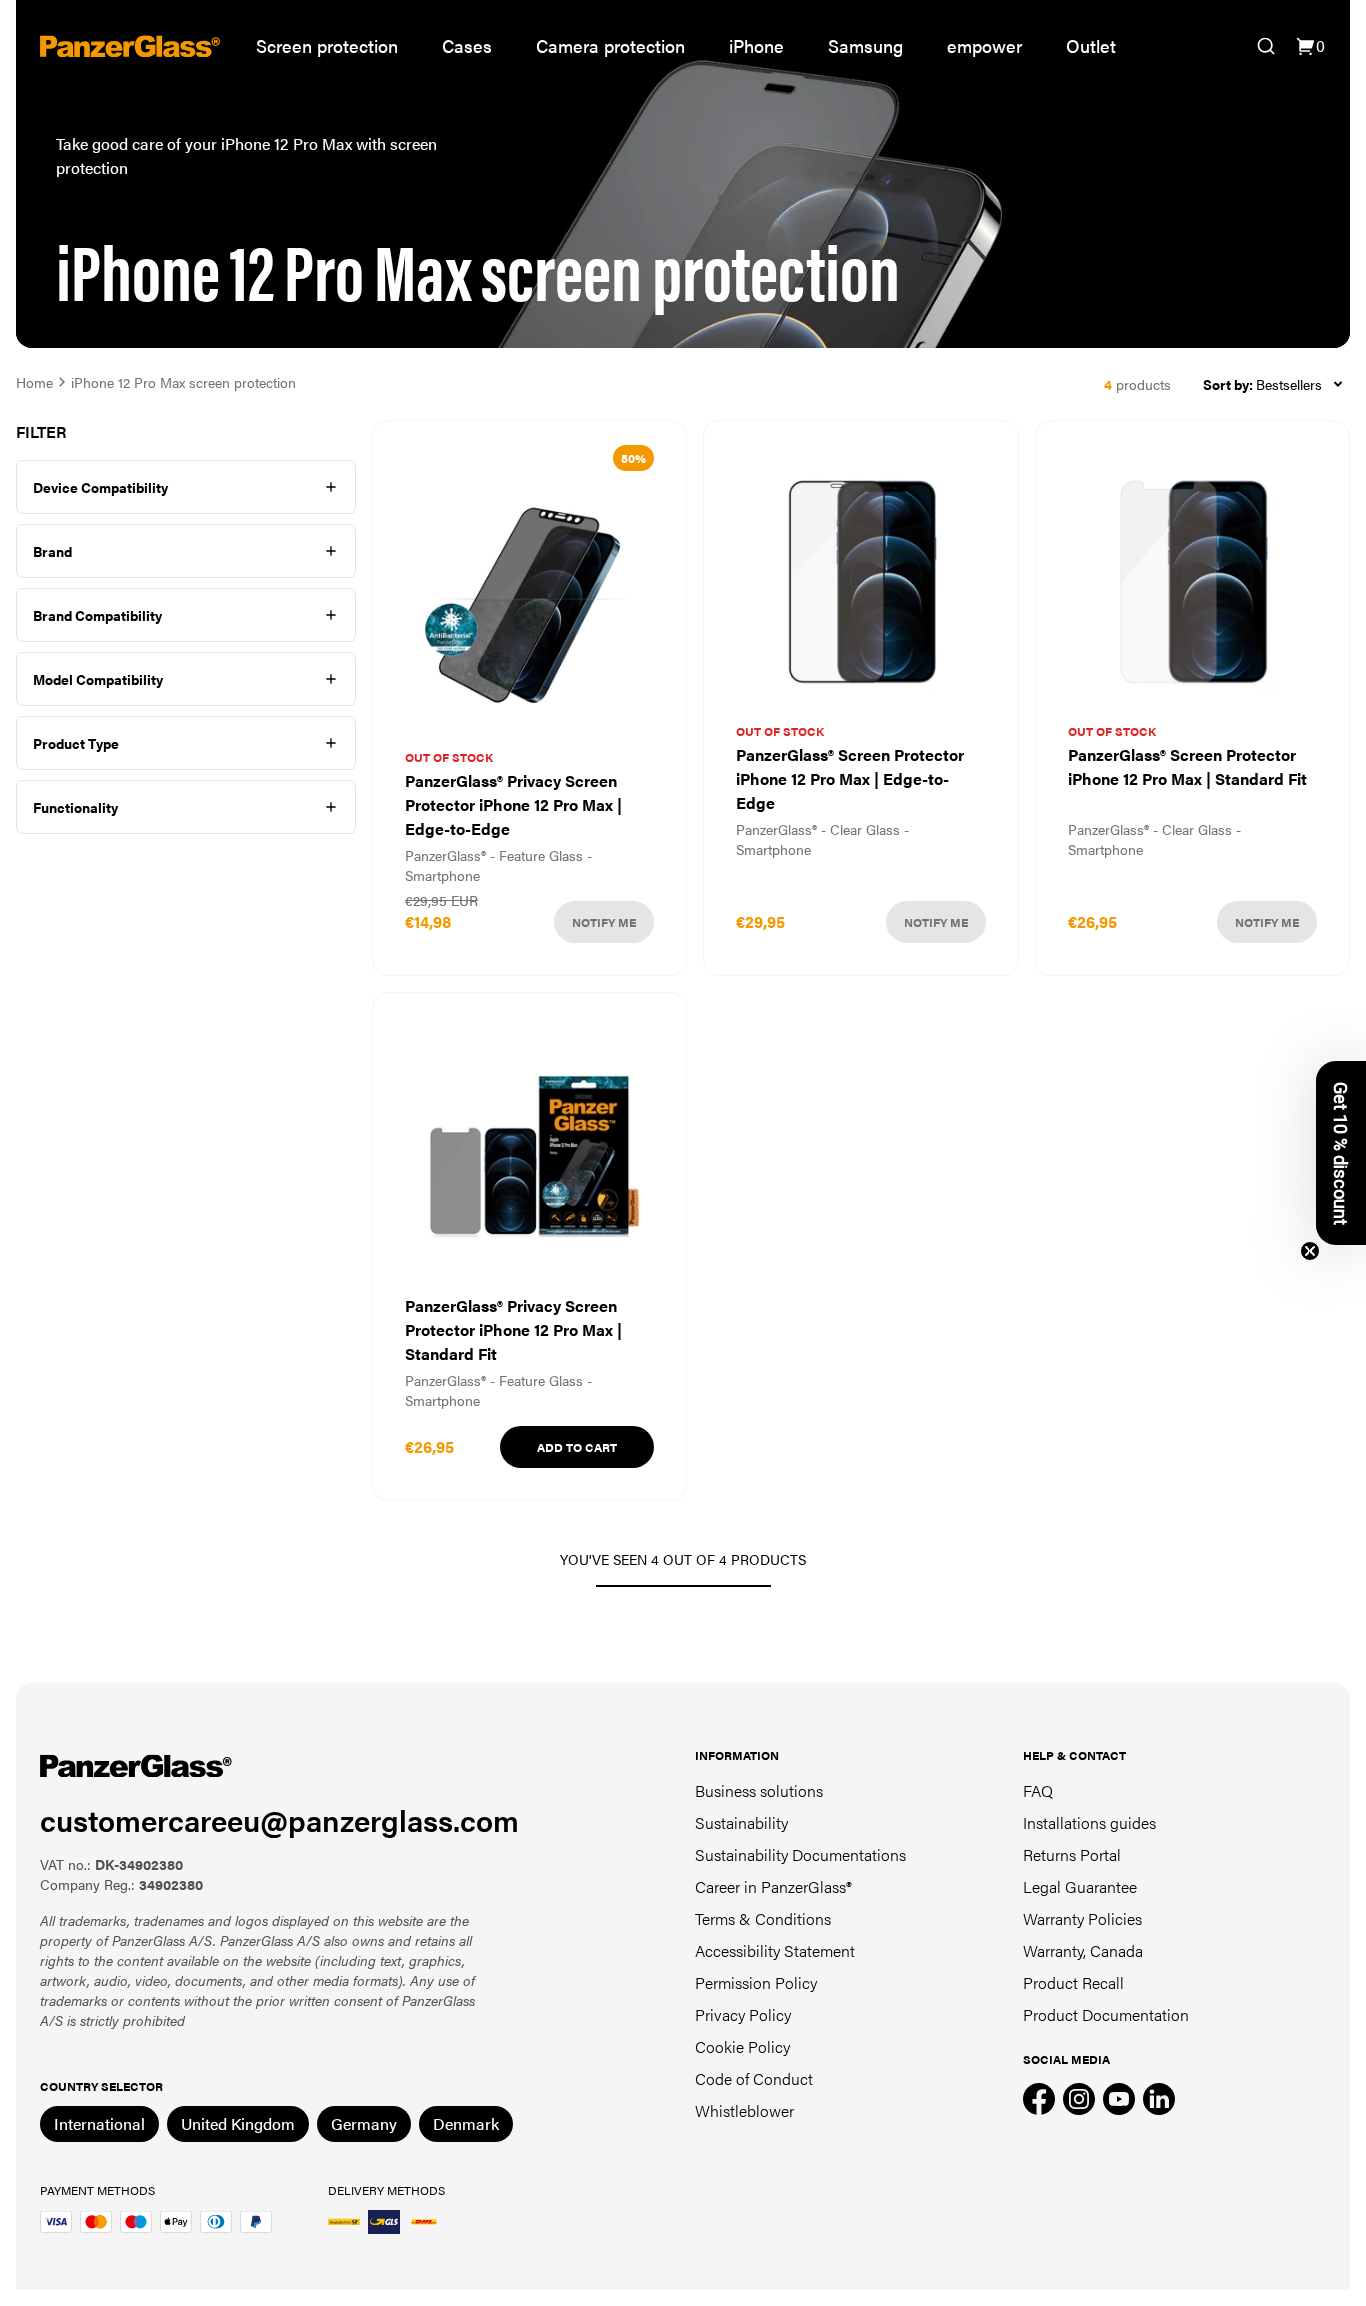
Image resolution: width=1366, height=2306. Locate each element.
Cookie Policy (742, 2046)
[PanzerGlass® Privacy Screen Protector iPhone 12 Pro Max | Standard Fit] (529, 1246)
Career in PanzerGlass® (773, 1886)
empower (984, 45)
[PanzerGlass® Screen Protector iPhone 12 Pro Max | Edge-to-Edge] (860, 697)
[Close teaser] (1310, 1251)
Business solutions (759, 1790)
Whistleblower (744, 2110)
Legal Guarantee (1080, 1886)
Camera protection (610, 45)
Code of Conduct (754, 2078)
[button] (1341, 1153)
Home (34, 382)
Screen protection (327, 45)
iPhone (756, 45)
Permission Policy (756, 1982)
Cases (467, 45)
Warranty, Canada (1083, 1950)
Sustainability (741, 1822)
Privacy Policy (743, 2014)
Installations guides (1089, 1822)
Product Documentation (1106, 2014)
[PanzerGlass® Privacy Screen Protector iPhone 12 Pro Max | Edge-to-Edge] (529, 697)
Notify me (604, 922)
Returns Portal (1072, 1854)
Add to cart (577, 1447)
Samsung (865, 45)
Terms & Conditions (763, 1918)
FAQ (1038, 1790)
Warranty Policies (1082, 1918)
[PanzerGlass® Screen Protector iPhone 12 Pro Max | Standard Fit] (1192, 697)
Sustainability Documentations (800, 1854)
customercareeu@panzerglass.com (279, 1819)
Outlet (1091, 45)
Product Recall (1073, 1982)
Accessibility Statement (775, 1950)
